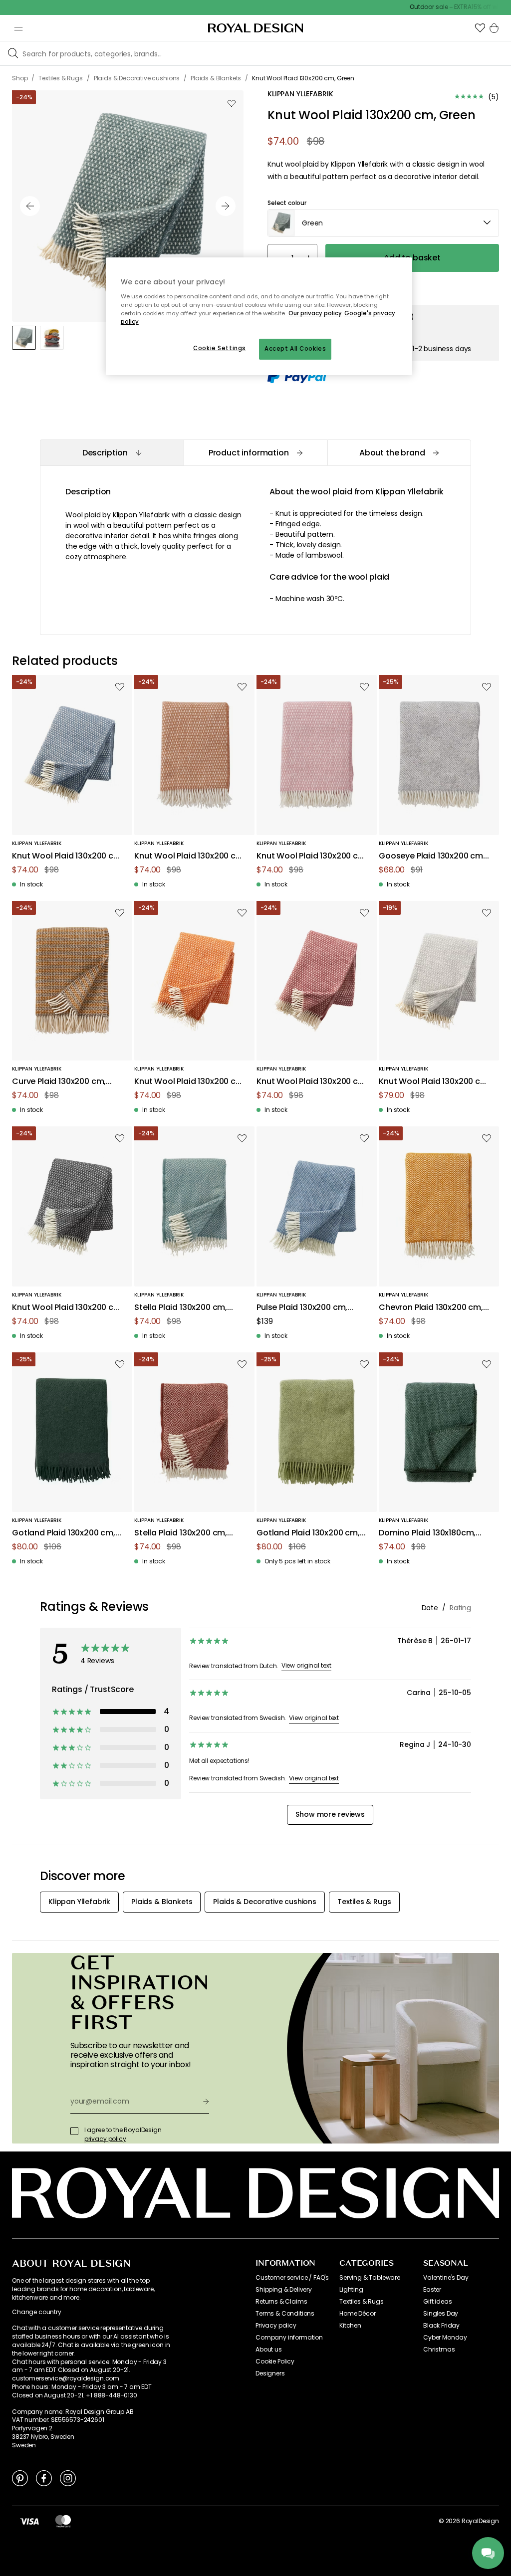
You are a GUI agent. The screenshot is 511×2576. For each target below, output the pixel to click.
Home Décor (357, 2314)
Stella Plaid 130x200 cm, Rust (181, 1533)
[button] (480, 28)
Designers (270, 2373)
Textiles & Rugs (362, 2302)
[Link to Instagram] (68, 2478)
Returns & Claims (281, 2302)
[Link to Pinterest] (20, 2478)
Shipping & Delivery (284, 2290)
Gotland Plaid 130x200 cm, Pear (308, 1533)
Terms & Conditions (285, 2314)
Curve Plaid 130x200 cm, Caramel (59, 1082)
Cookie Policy (275, 2361)
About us (269, 2350)
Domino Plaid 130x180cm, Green (427, 1533)
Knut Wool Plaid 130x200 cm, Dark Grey (68, 1308)
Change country (37, 2312)
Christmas (439, 2350)
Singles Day (441, 2314)
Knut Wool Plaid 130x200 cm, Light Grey (434, 1082)
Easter (432, 2290)
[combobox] (383, 223)
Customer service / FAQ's (292, 2278)
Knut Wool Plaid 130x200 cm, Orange (190, 1082)
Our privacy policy (315, 313)
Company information (289, 2338)
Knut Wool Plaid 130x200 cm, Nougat (190, 856)
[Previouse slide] (30, 206)
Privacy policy (276, 2326)
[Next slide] (226, 206)
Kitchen (350, 2326)
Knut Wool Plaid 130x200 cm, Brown (312, 1082)
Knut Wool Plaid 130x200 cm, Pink (312, 856)
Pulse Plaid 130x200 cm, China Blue (302, 1308)
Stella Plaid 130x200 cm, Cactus (181, 1308)
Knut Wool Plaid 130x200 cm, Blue (68, 856)
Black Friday (441, 2326)
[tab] (112, 453)
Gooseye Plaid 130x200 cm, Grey (432, 856)
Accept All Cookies (295, 349)
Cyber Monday (445, 2338)
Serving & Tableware (370, 2278)
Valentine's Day (446, 2278)
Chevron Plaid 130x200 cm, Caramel (431, 1308)
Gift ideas (437, 2302)
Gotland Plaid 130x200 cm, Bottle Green (64, 1533)
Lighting (351, 2290)
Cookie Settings (220, 348)
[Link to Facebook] (44, 2478)
